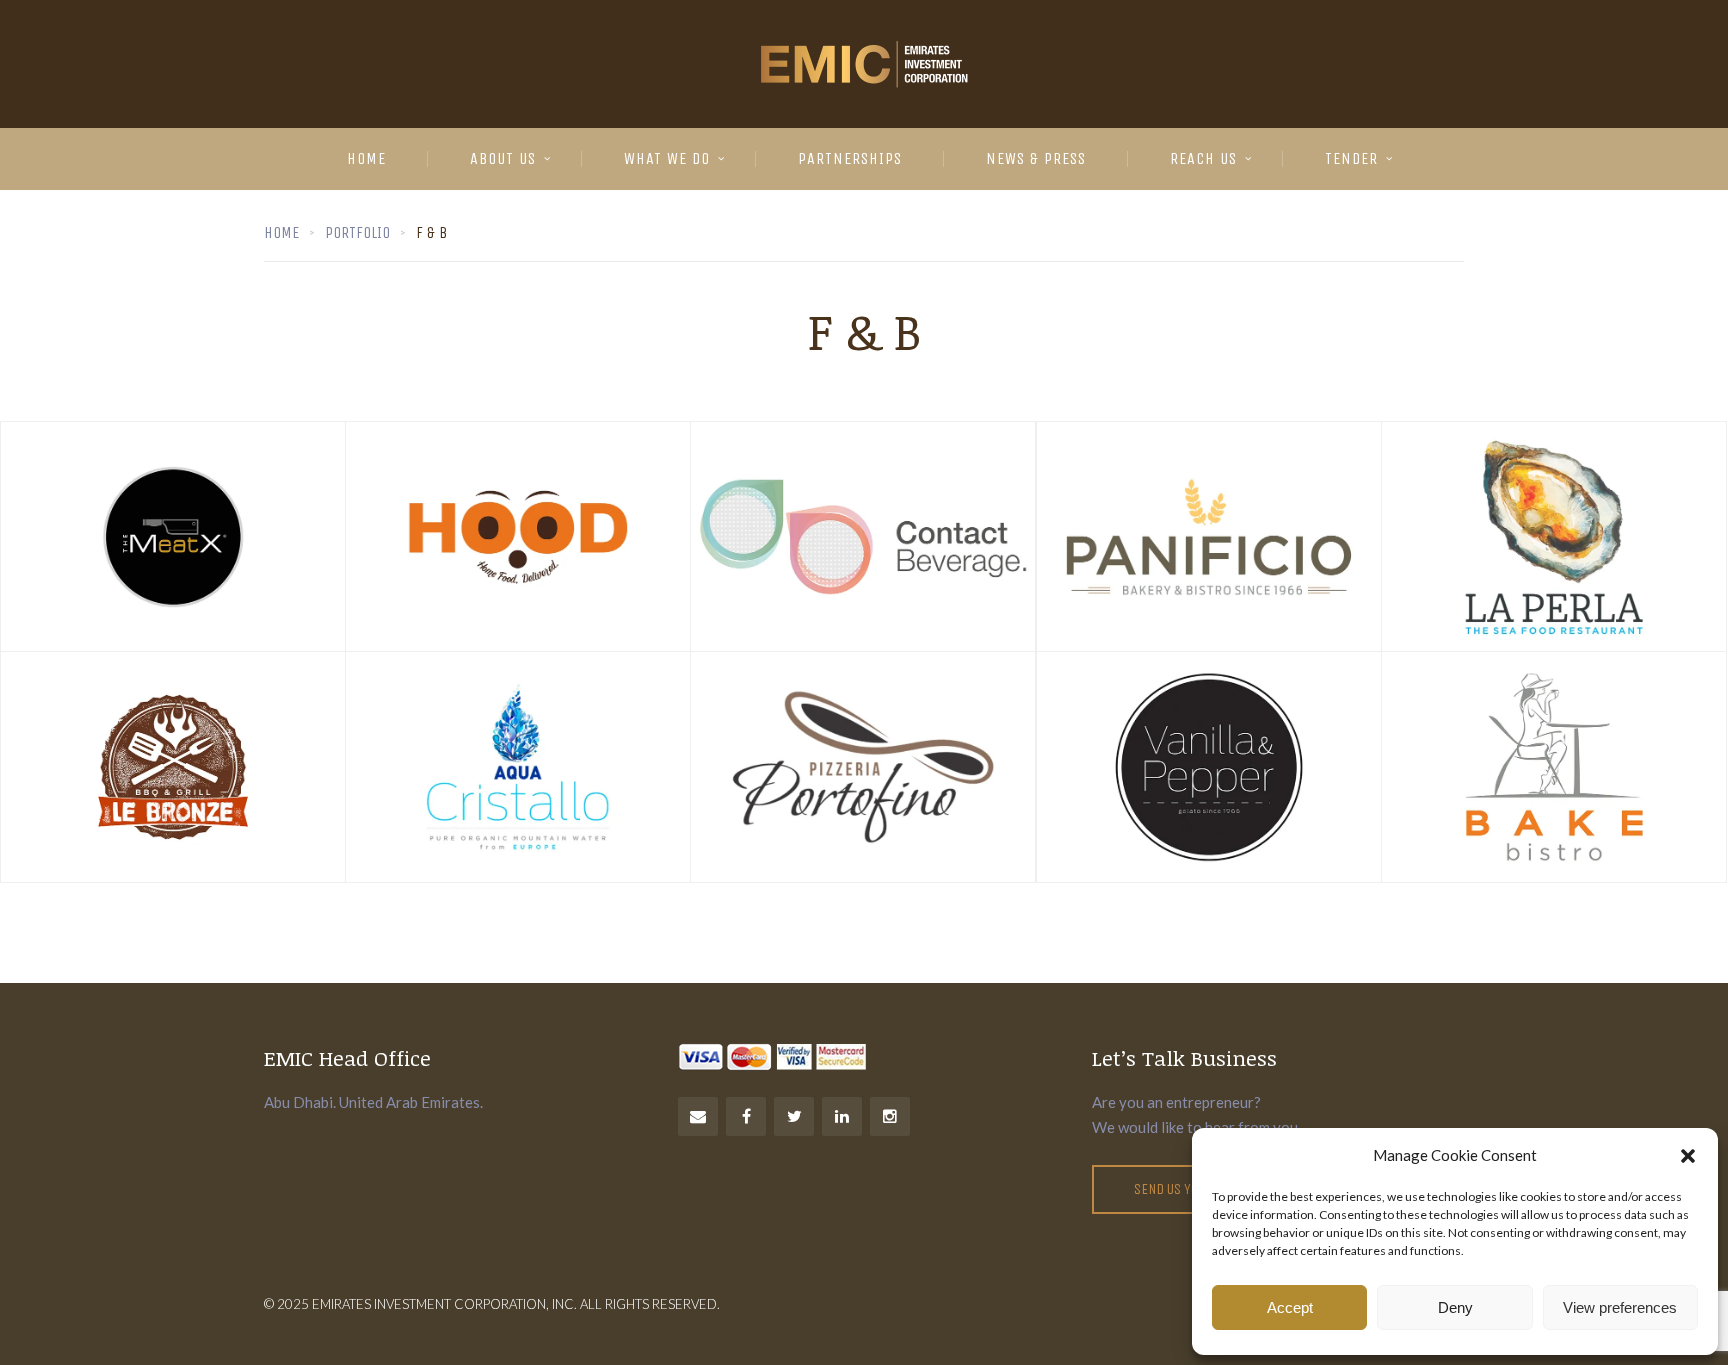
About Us (503, 158)
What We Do (667, 158)
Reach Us (1203, 158)
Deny (1455, 1307)
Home (366, 158)
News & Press (1036, 158)
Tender (1351, 158)
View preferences (1620, 1307)
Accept (1290, 1307)
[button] (1688, 1156)
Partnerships (850, 158)
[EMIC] (864, 64)
